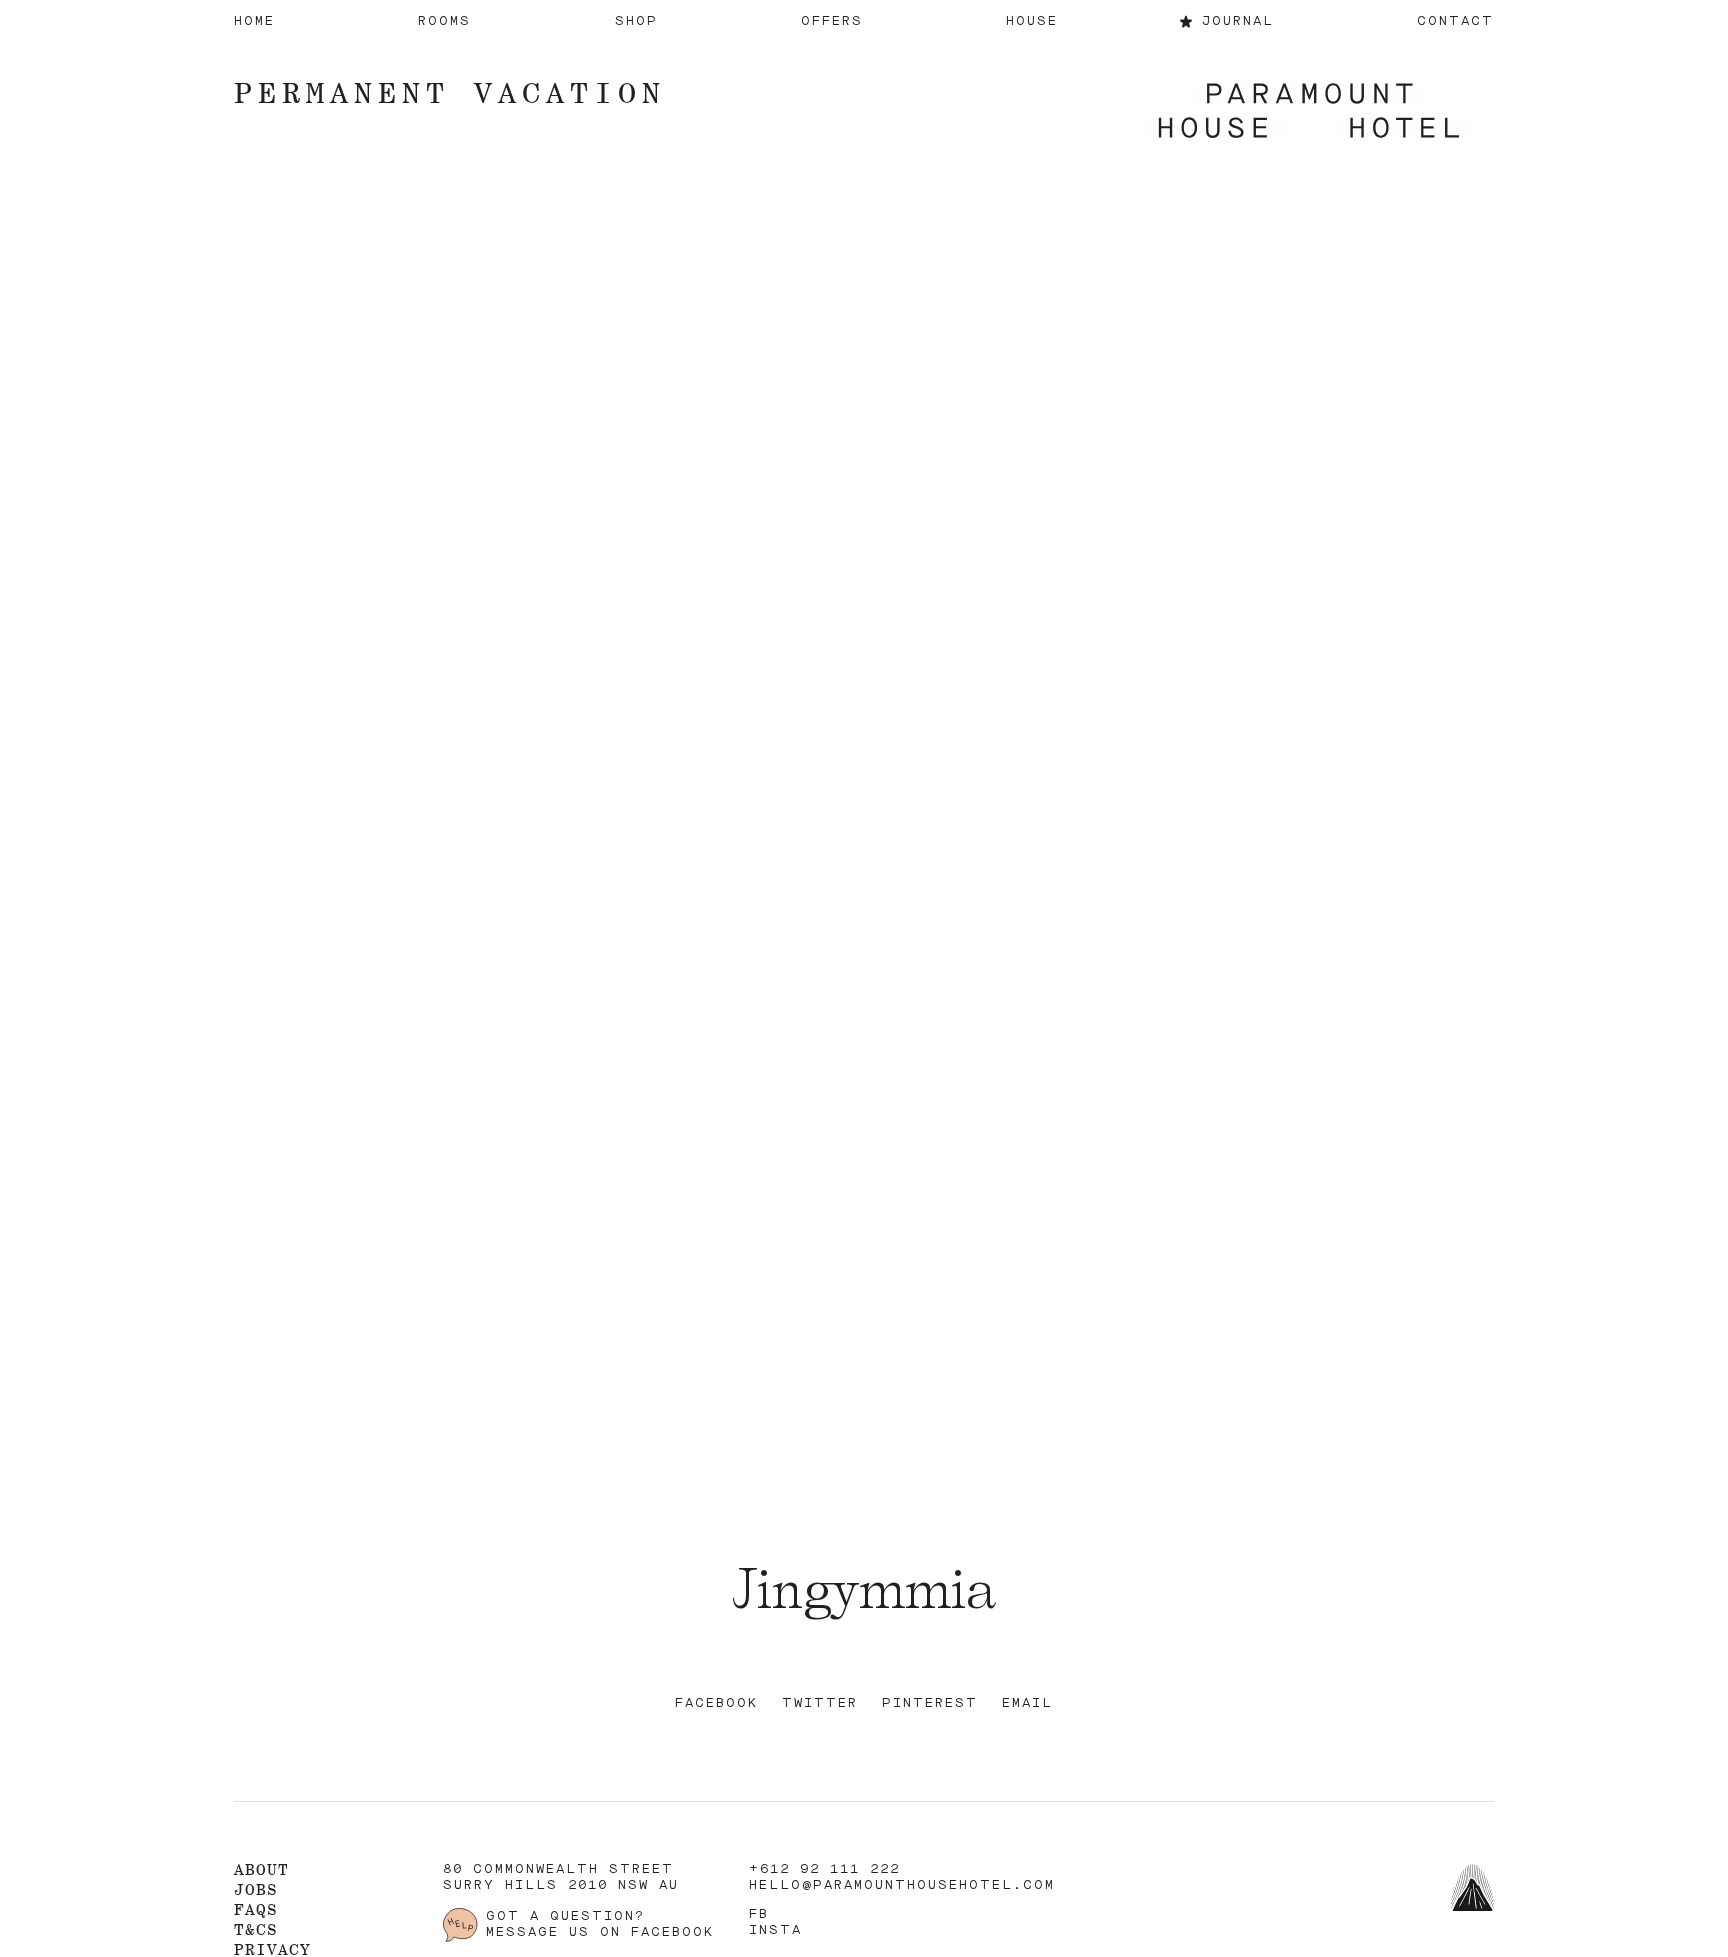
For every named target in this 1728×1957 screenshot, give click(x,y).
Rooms (444, 21)
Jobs (256, 1889)
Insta (775, 1930)
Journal (1238, 21)
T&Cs (256, 1929)
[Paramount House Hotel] (1309, 112)
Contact (1455, 21)
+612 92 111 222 (824, 1869)
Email (1027, 1703)
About (261, 1869)
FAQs (256, 1909)
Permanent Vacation (450, 92)
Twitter (820, 1703)
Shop (636, 21)
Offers (832, 21)
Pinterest (930, 1703)
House (1032, 21)
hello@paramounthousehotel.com (902, 1885)
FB (759, 1914)
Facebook (716, 1703)
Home (254, 21)
